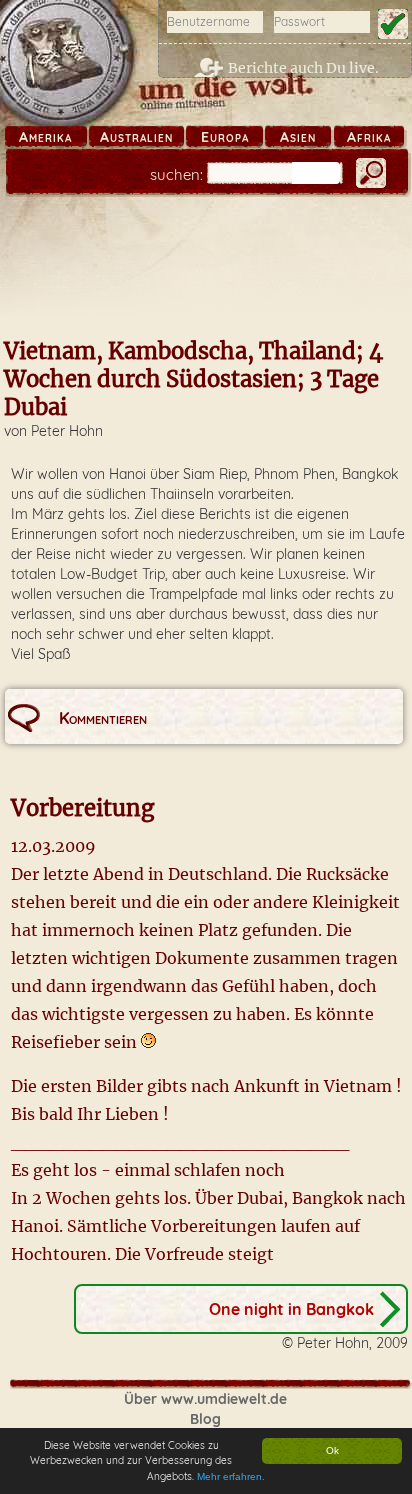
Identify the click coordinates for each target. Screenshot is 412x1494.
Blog (205, 1419)
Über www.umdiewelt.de (205, 1399)
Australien (136, 137)
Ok (332, 1450)
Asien (298, 137)
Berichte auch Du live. (303, 68)
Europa (225, 137)
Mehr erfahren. (231, 1476)
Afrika (369, 137)
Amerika (45, 137)
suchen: (176, 174)
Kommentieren (103, 718)
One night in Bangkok (291, 1309)
